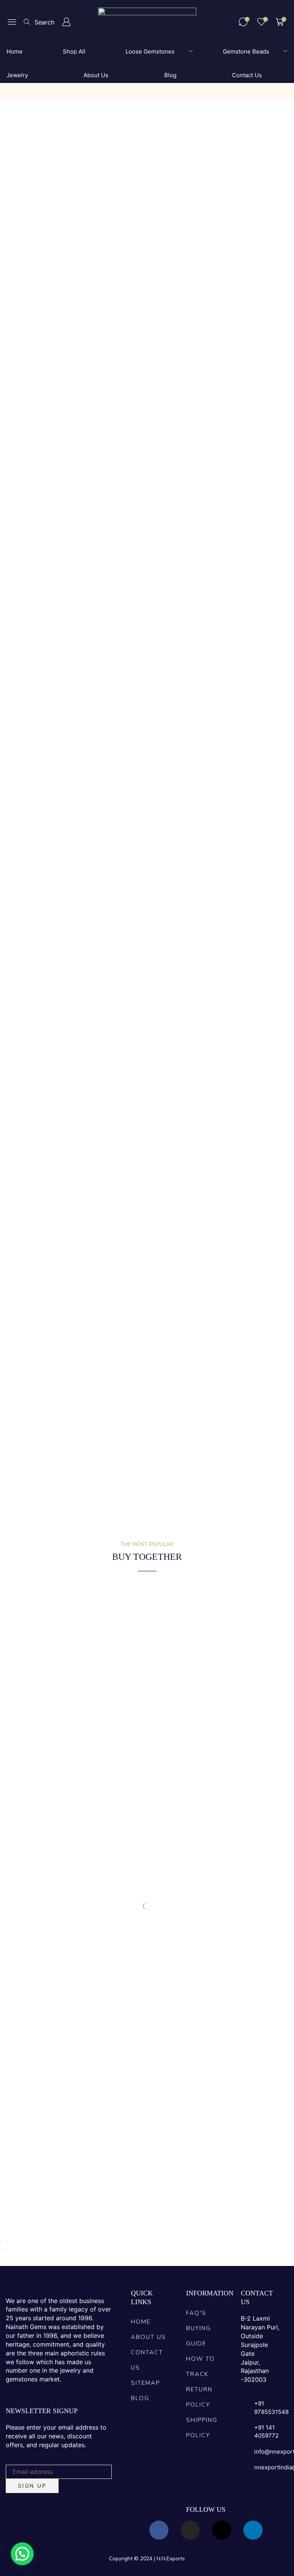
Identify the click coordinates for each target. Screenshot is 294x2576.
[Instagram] (190, 2530)
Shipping (100, 1067)
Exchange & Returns (147, 1067)
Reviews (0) (64, 1067)
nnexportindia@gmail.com (108, 1301)
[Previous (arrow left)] (1, 2249)
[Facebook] (159, 2530)
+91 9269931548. (210, 1301)
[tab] (25, 1067)
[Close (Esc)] (1, 2241)
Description (25, 1067)
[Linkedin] (253, 2530)
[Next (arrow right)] (4, 2249)
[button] (12, 22)
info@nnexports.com (41, 1301)
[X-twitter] (222, 2530)
